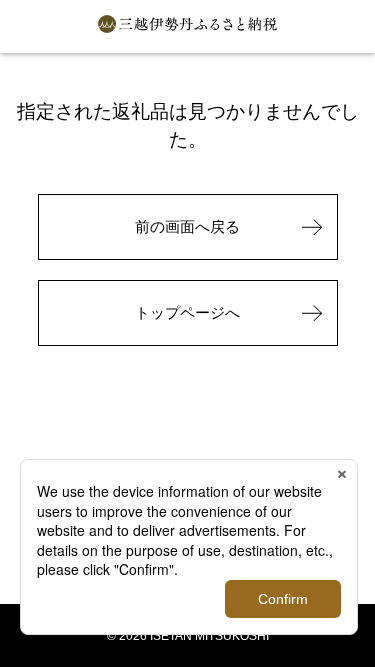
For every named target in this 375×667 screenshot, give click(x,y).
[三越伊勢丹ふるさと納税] (188, 26)
